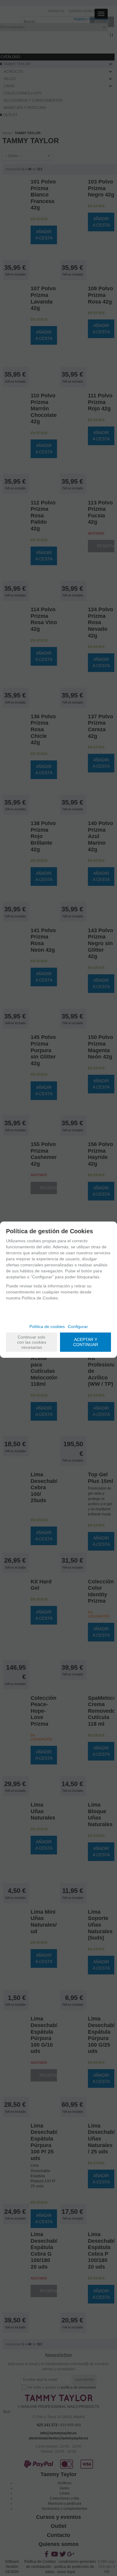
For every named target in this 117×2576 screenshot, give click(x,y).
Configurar (78, 1327)
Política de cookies (47, 1327)
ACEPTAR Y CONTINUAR (86, 1342)
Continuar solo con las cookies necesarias (32, 1342)
